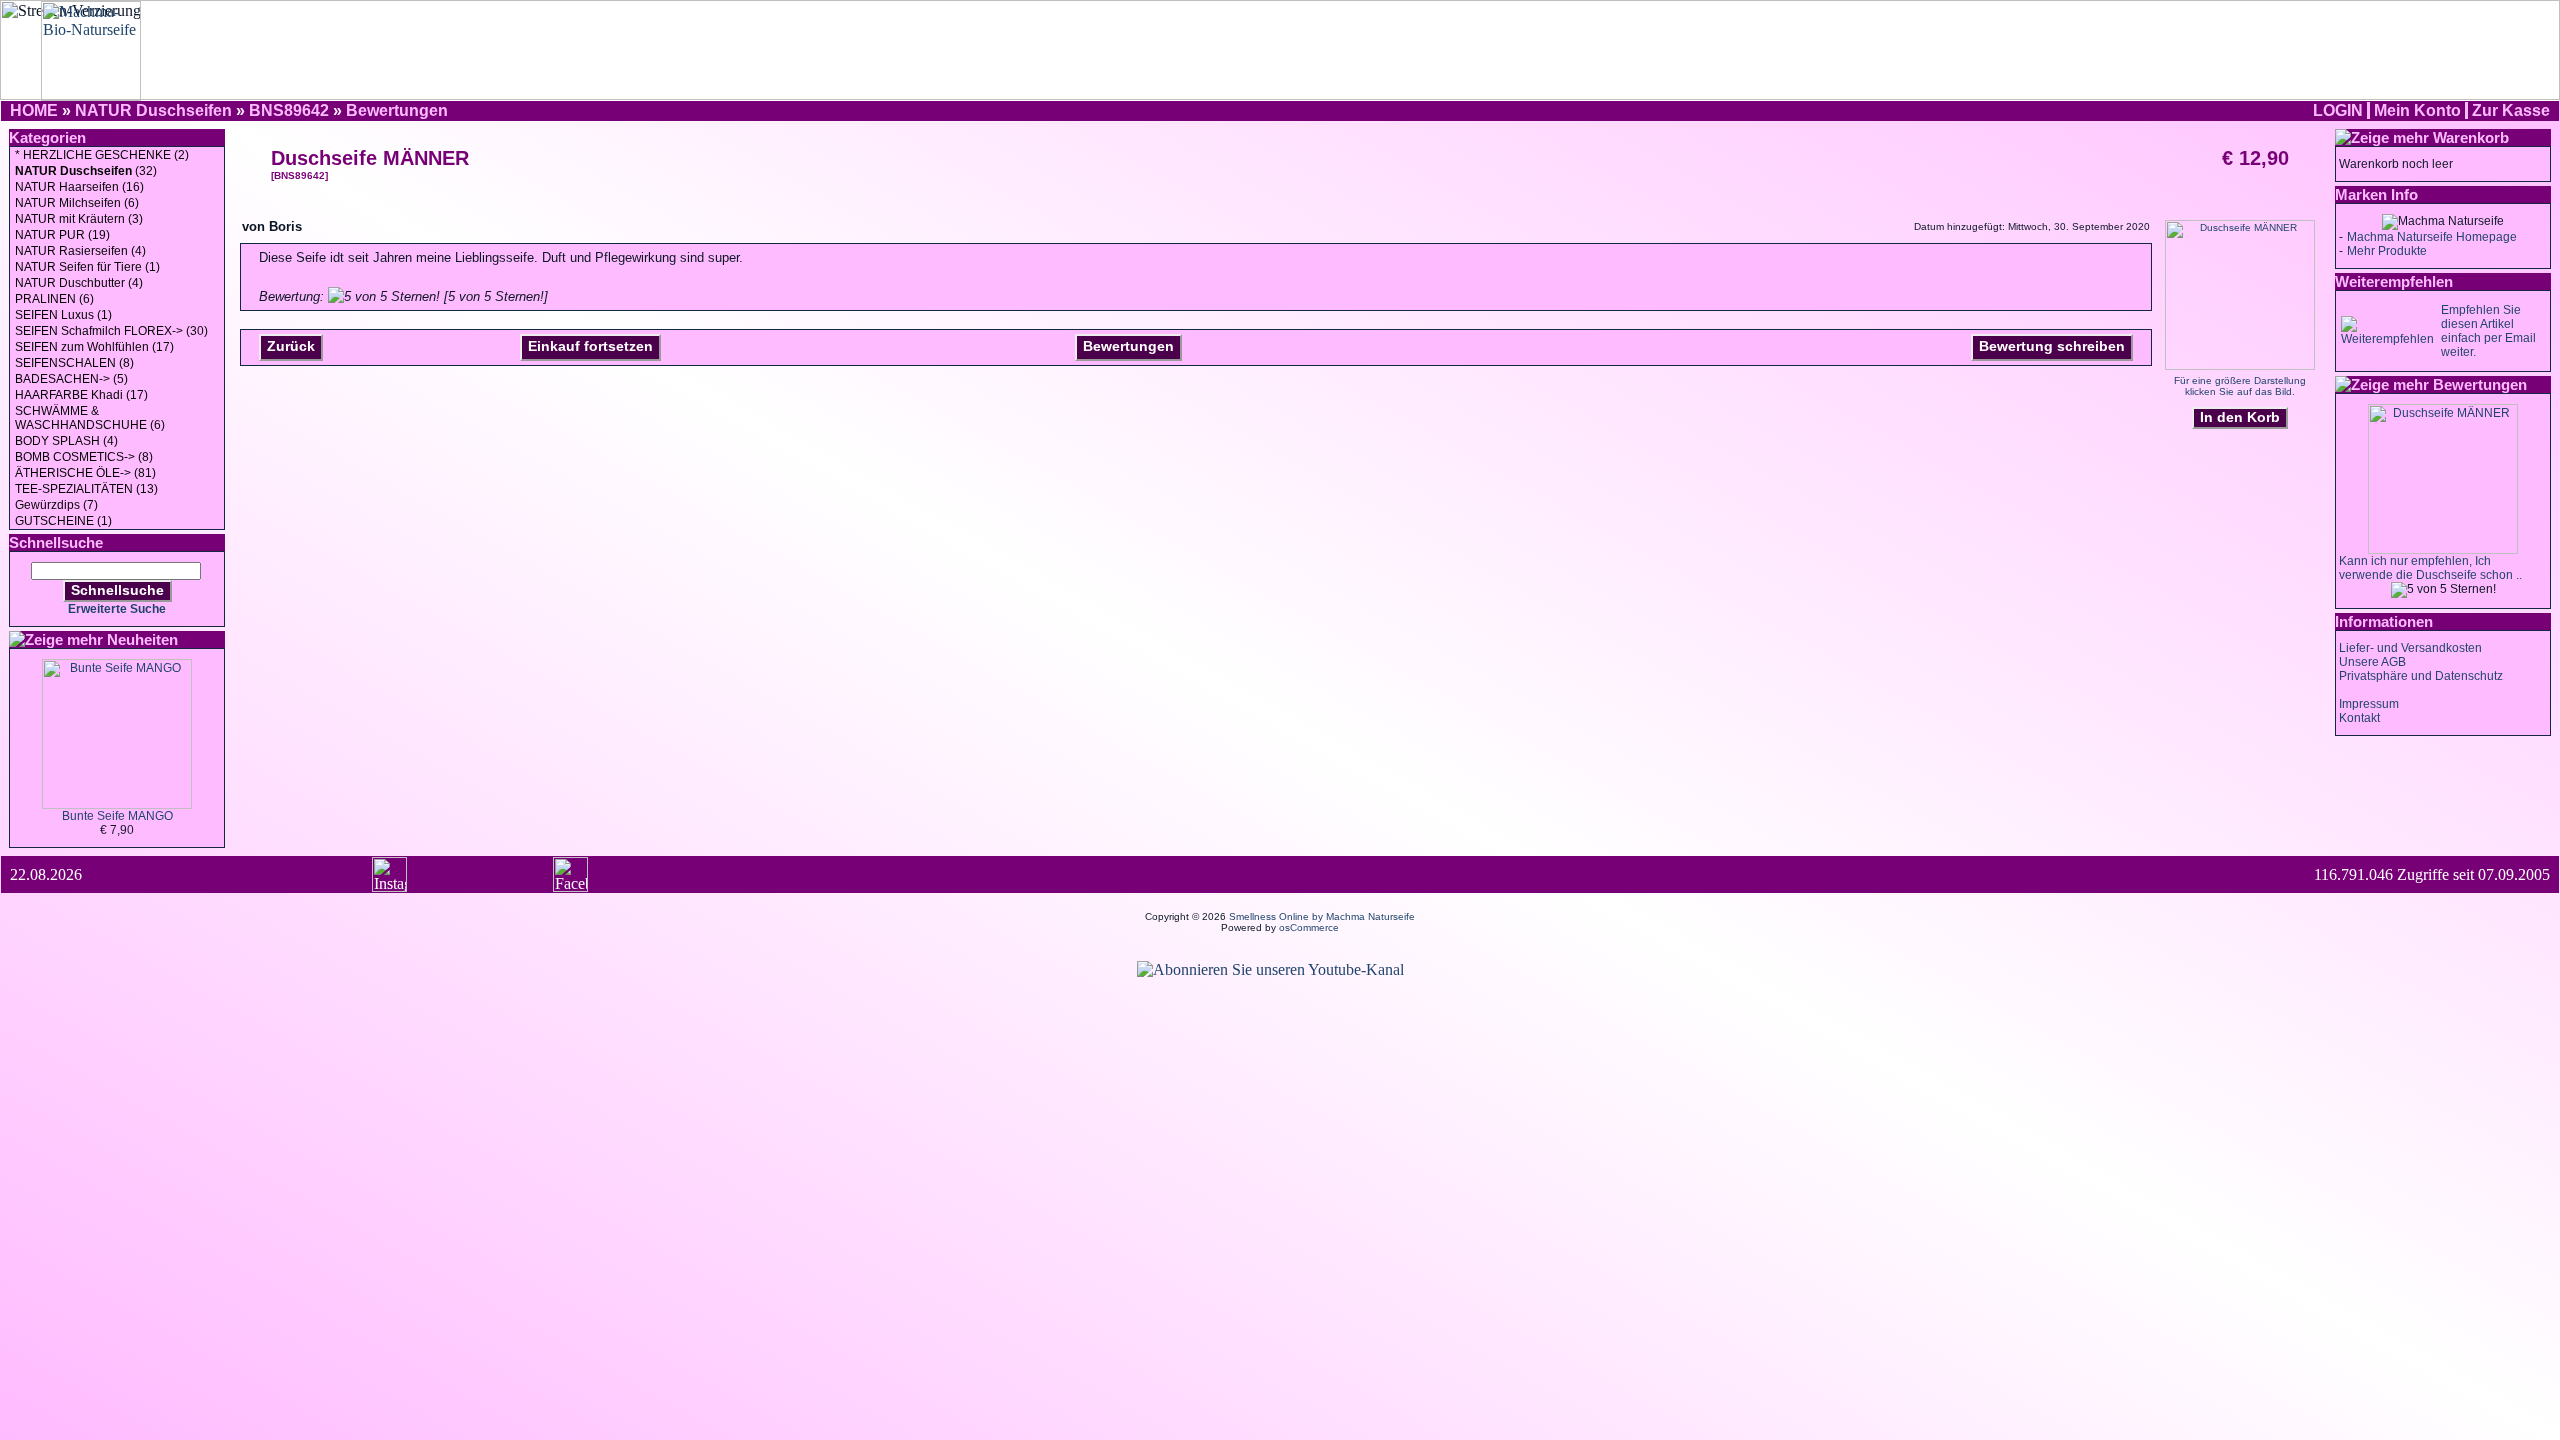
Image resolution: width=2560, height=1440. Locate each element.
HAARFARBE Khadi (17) (81, 395)
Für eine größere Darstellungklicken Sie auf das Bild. (2240, 386)
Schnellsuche (117, 590)
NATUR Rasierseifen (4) (80, 251)
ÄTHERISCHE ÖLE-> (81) (85, 473)
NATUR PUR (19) (62, 235)
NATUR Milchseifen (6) (77, 203)
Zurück (291, 346)
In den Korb (2240, 417)
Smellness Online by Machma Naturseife (1322, 916)
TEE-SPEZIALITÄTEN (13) (86, 489)
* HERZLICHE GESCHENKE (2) (102, 155)
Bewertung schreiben (2052, 346)
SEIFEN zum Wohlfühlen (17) (94, 347)
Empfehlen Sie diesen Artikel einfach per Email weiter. (2488, 331)
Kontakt (2359, 718)
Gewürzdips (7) (56, 505)
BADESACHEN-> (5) (71, 379)
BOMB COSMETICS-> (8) (84, 457)
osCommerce (1309, 927)
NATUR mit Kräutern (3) (79, 219)
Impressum (2369, 704)
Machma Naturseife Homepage (2432, 237)
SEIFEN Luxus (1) (63, 315)
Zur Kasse (2511, 110)
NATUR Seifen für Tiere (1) (87, 267)
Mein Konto (2417, 110)
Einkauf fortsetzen (590, 346)
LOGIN (2338, 110)
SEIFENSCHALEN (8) (74, 363)
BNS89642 (289, 110)
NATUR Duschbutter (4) (79, 283)
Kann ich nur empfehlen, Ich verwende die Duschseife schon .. (2430, 568)
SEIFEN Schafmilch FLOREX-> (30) (111, 331)
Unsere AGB (2372, 662)
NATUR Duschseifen (153, 110)
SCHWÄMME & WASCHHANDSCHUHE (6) (90, 418)
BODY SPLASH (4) (66, 441)
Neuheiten (142, 639)
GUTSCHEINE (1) (63, 521)
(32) (86, 171)
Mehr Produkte (2387, 251)
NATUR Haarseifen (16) (79, 187)
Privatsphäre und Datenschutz (2421, 676)
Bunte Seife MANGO (117, 816)
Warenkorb (2471, 137)
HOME (34, 110)
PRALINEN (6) (54, 299)
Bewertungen (397, 110)
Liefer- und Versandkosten (2410, 648)
